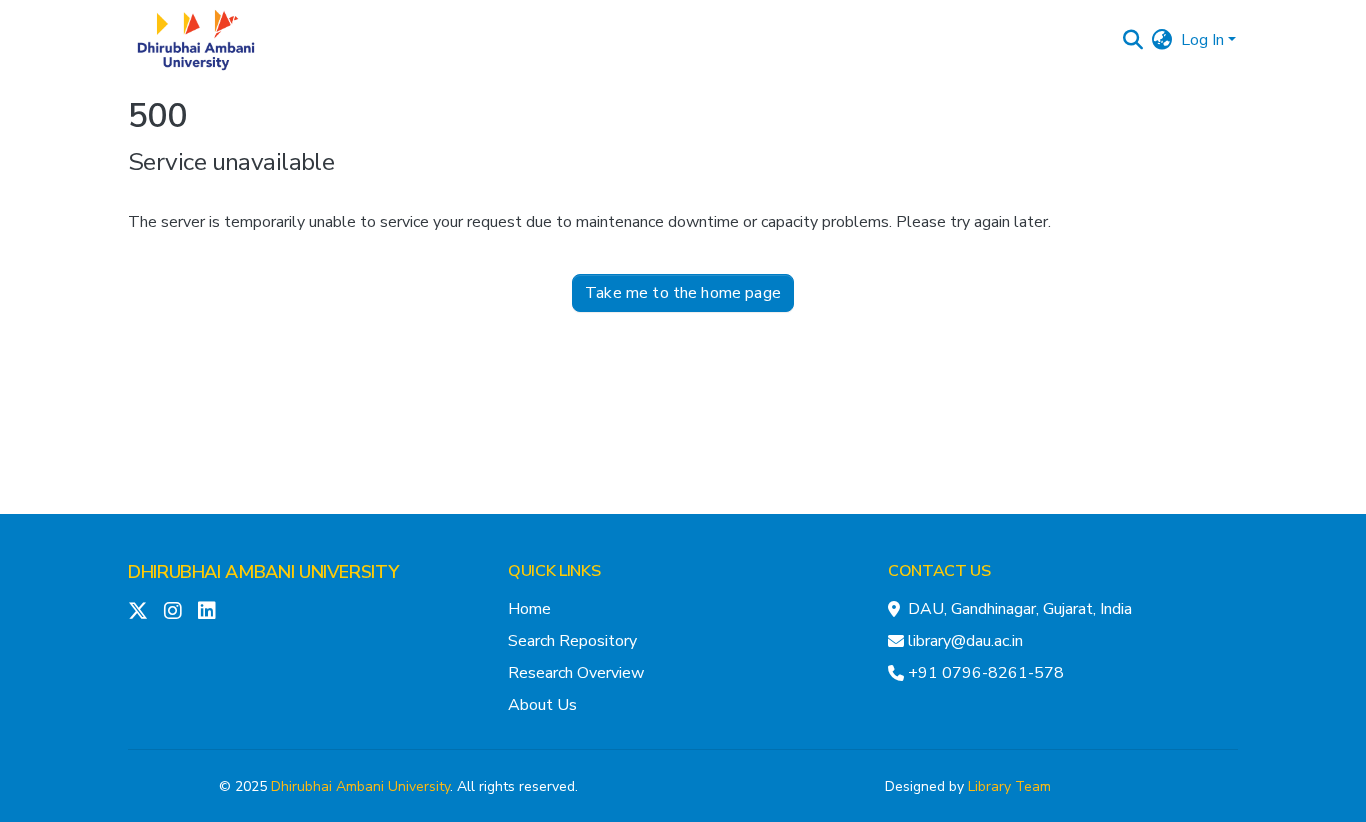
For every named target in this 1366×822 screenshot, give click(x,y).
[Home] (196, 40)
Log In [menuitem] (1202, 40)
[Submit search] (1133, 40)
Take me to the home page (683, 293)
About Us (542, 705)
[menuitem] (1162, 40)
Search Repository (572, 641)
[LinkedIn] (207, 611)
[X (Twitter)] (138, 611)
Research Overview (576, 673)
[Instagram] (173, 611)
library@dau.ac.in (965, 641)
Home (529, 609)
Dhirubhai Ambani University (360, 786)
